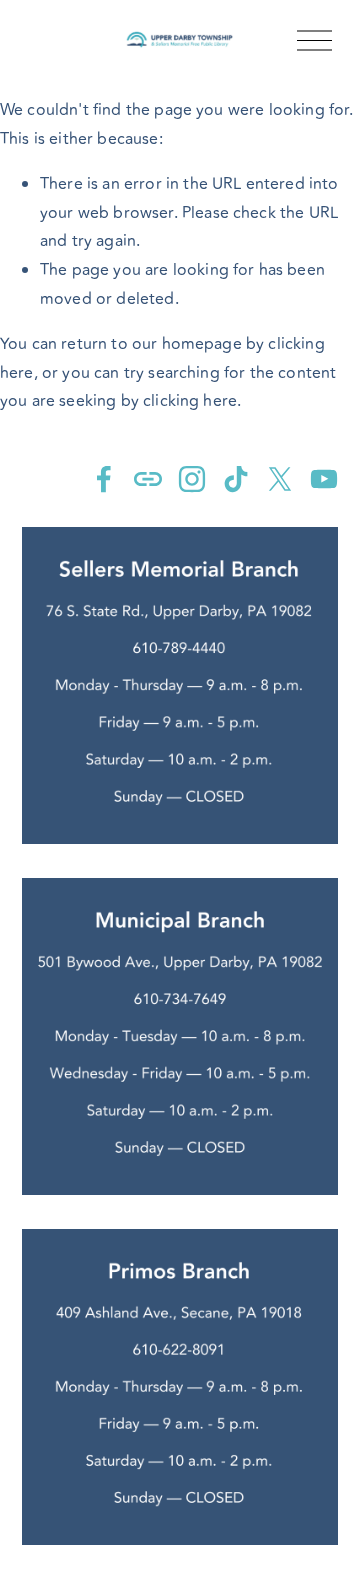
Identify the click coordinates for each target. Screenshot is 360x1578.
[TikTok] (236, 479)
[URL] (148, 479)
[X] (280, 479)
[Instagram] (192, 479)
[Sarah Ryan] (104, 479)
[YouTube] (324, 479)
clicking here (190, 401)
